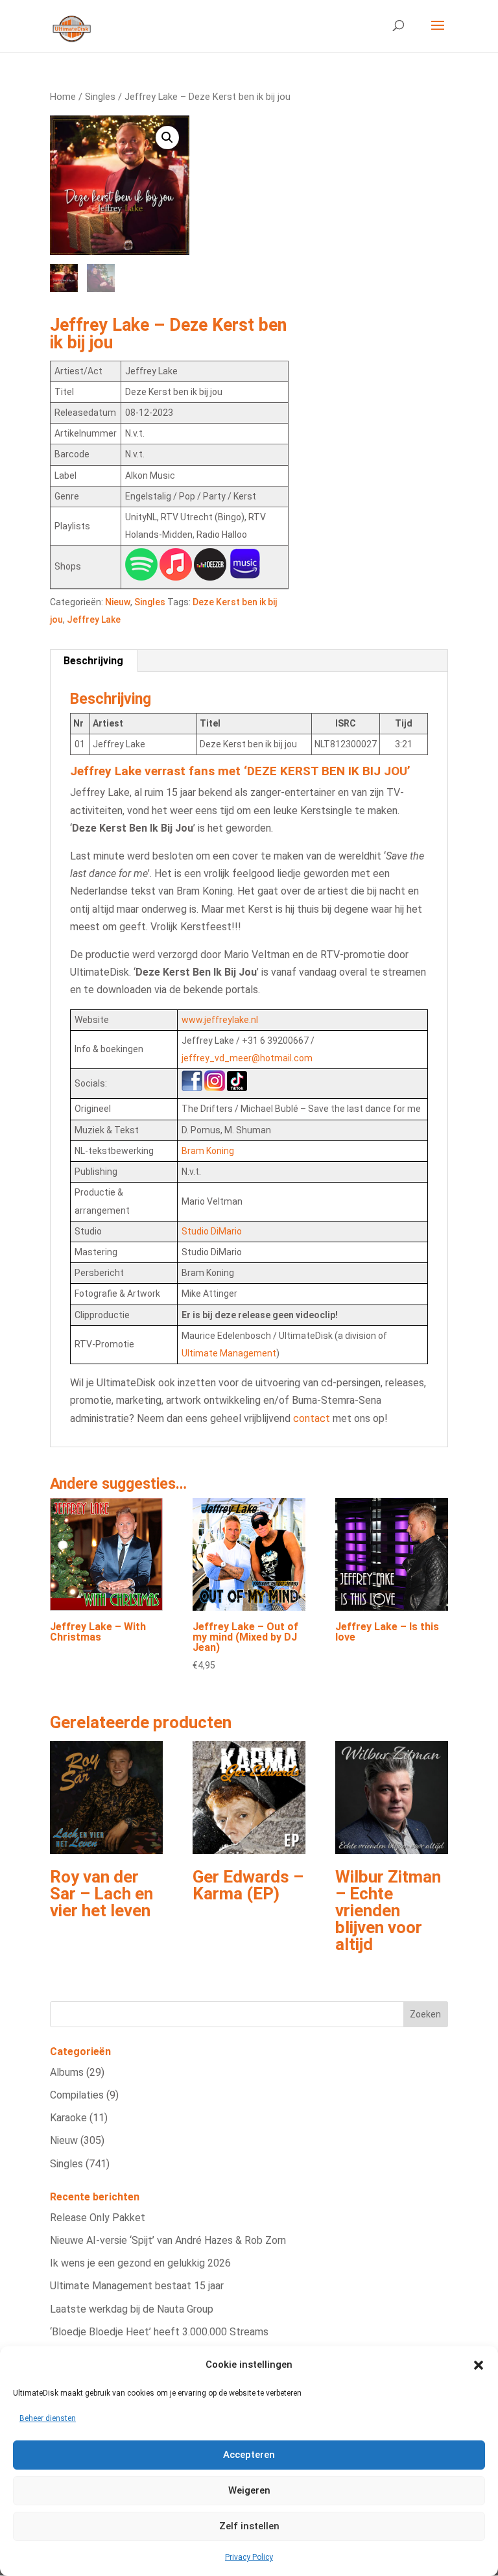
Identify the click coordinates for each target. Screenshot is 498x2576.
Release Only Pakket (98, 2218)
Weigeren (249, 2490)
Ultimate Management (229, 1353)
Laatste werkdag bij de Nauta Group (132, 2309)
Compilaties (77, 2095)
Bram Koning (208, 1151)
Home (63, 97)
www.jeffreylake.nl (220, 1020)
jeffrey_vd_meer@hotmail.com (247, 1058)
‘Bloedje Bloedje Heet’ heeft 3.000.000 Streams (159, 2332)
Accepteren (249, 2455)
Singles (100, 97)
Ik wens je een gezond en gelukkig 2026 (140, 2263)
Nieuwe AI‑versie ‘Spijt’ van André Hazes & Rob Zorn (168, 2240)
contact (312, 1418)
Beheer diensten (48, 2418)
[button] (479, 2365)
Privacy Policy (249, 2557)
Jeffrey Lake (94, 620)
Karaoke (68, 2118)
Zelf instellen (249, 2526)
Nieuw (118, 602)
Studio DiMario (212, 1231)
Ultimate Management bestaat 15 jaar (137, 2286)
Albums (67, 2072)
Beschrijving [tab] (93, 661)
